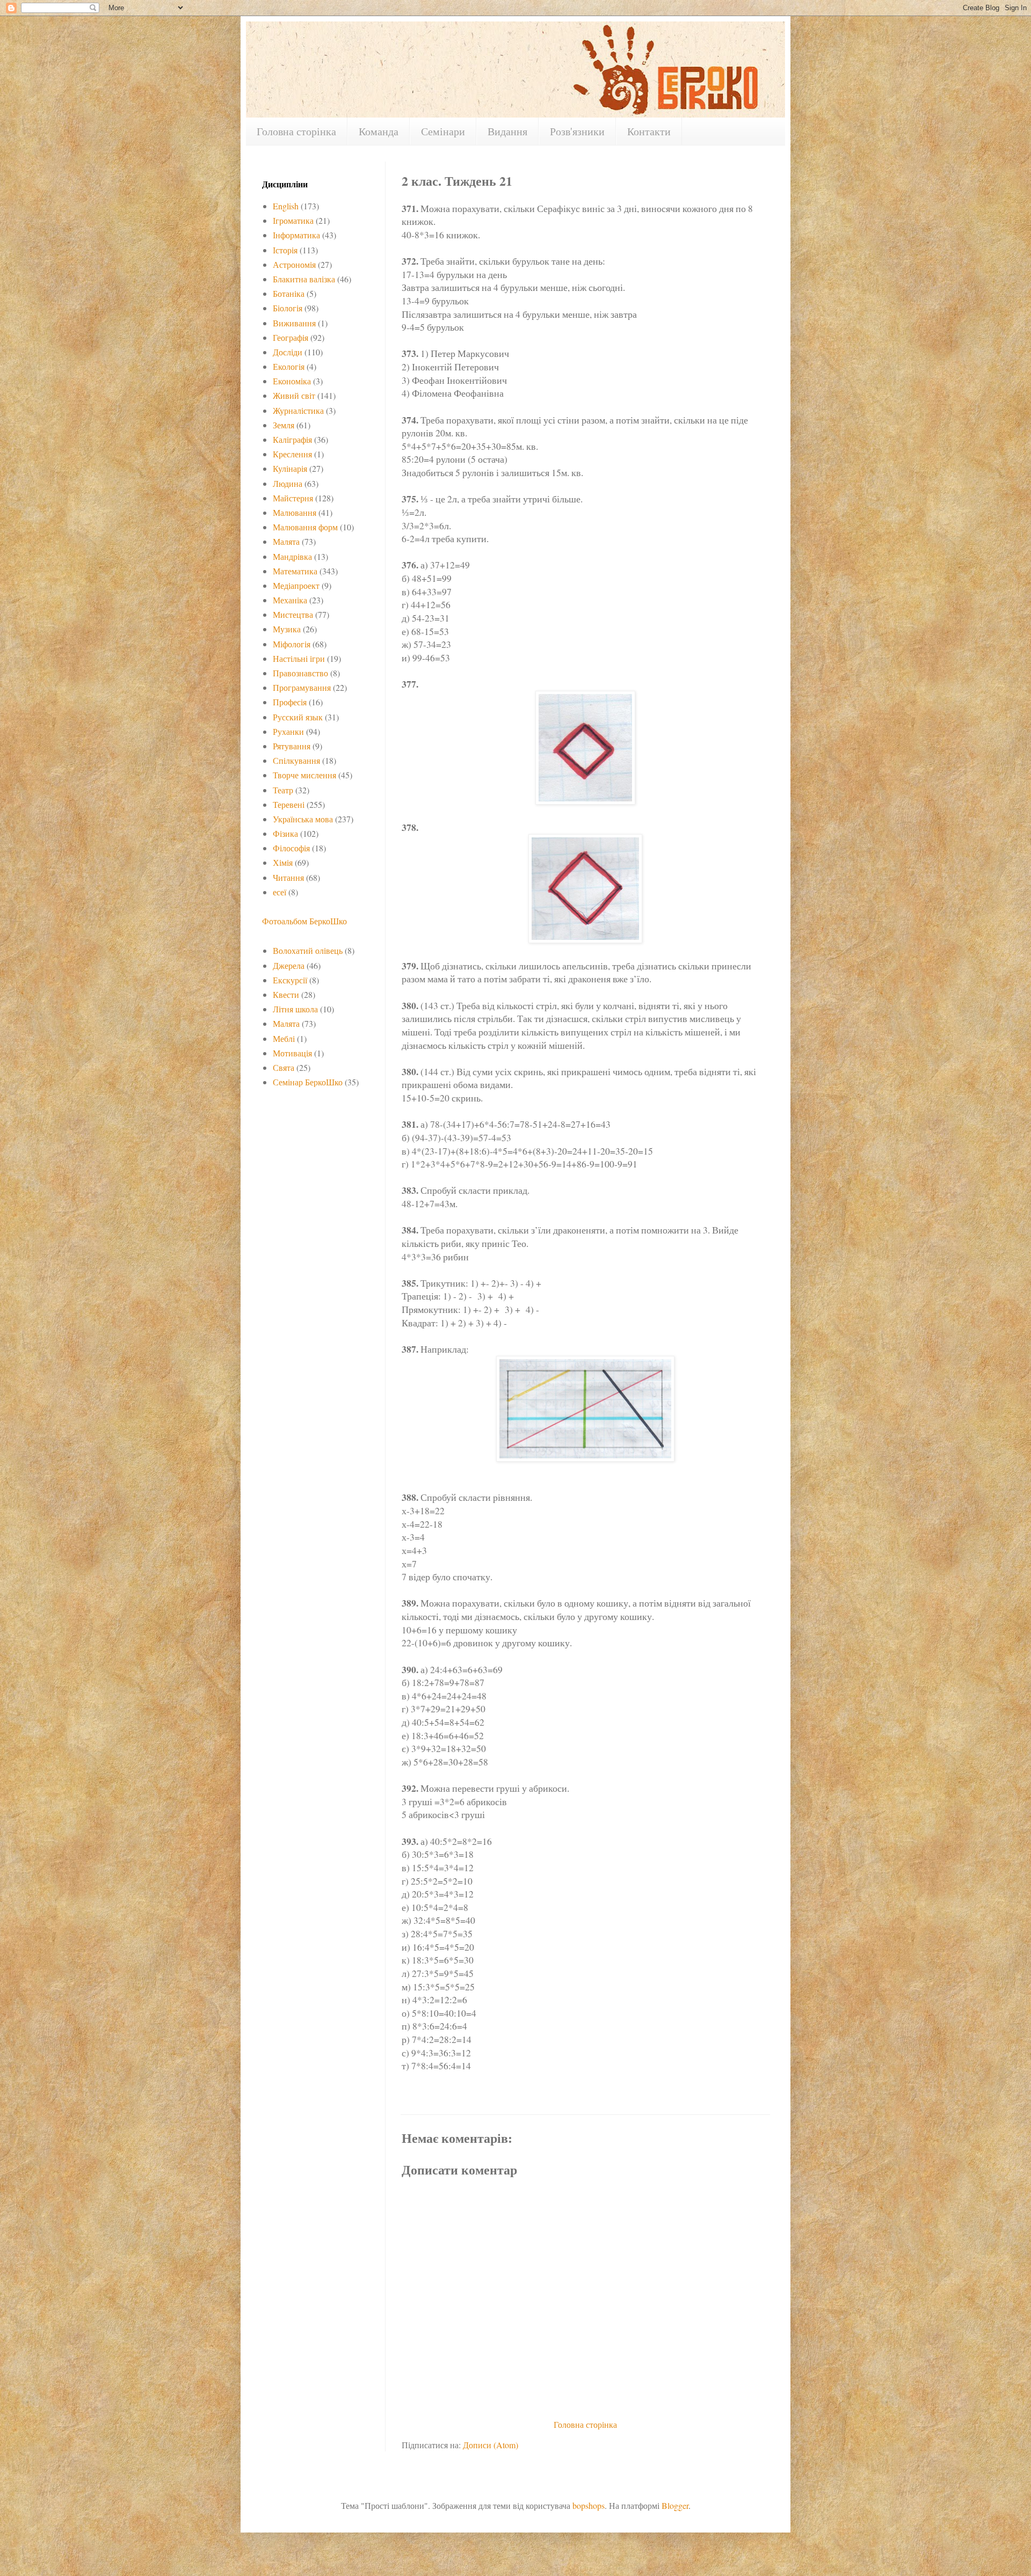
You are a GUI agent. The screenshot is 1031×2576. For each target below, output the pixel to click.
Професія (290, 702)
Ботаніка (289, 293)
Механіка (290, 600)
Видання (507, 131)
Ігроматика (293, 220)
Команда (379, 131)
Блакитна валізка (304, 279)
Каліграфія (292, 439)
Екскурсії (290, 980)
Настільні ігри (299, 658)
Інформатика (296, 235)
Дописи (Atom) (491, 2445)
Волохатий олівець (308, 950)
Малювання (295, 512)
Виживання (294, 323)
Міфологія (292, 644)
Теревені (289, 804)
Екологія (289, 366)
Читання (288, 877)
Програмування (302, 687)
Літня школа (295, 1009)
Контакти (649, 131)
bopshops (589, 2505)
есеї (279, 892)
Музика (287, 629)
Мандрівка (292, 556)
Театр (283, 790)
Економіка (292, 381)
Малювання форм (305, 527)
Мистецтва (293, 614)
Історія (285, 250)
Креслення (292, 454)
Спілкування (296, 760)
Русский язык (298, 717)
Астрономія (294, 264)
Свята (284, 1067)
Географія (291, 337)
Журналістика (298, 410)
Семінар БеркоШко (308, 1082)
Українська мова (303, 819)
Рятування (292, 746)
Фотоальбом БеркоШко (304, 921)
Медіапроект (296, 585)
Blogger (675, 2505)
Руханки (288, 731)
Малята (286, 541)
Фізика (285, 833)
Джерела (289, 965)
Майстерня (293, 498)
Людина (288, 483)
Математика (295, 571)
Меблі (284, 1038)
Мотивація (292, 1053)
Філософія (291, 848)
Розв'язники (577, 131)
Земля (284, 425)
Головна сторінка (296, 131)
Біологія (288, 308)
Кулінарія (290, 468)
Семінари (443, 131)
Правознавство (300, 673)
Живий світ (294, 395)
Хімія (283, 862)
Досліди (288, 352)
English (286, 206)
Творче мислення (304, 775)
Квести (286, 994)
